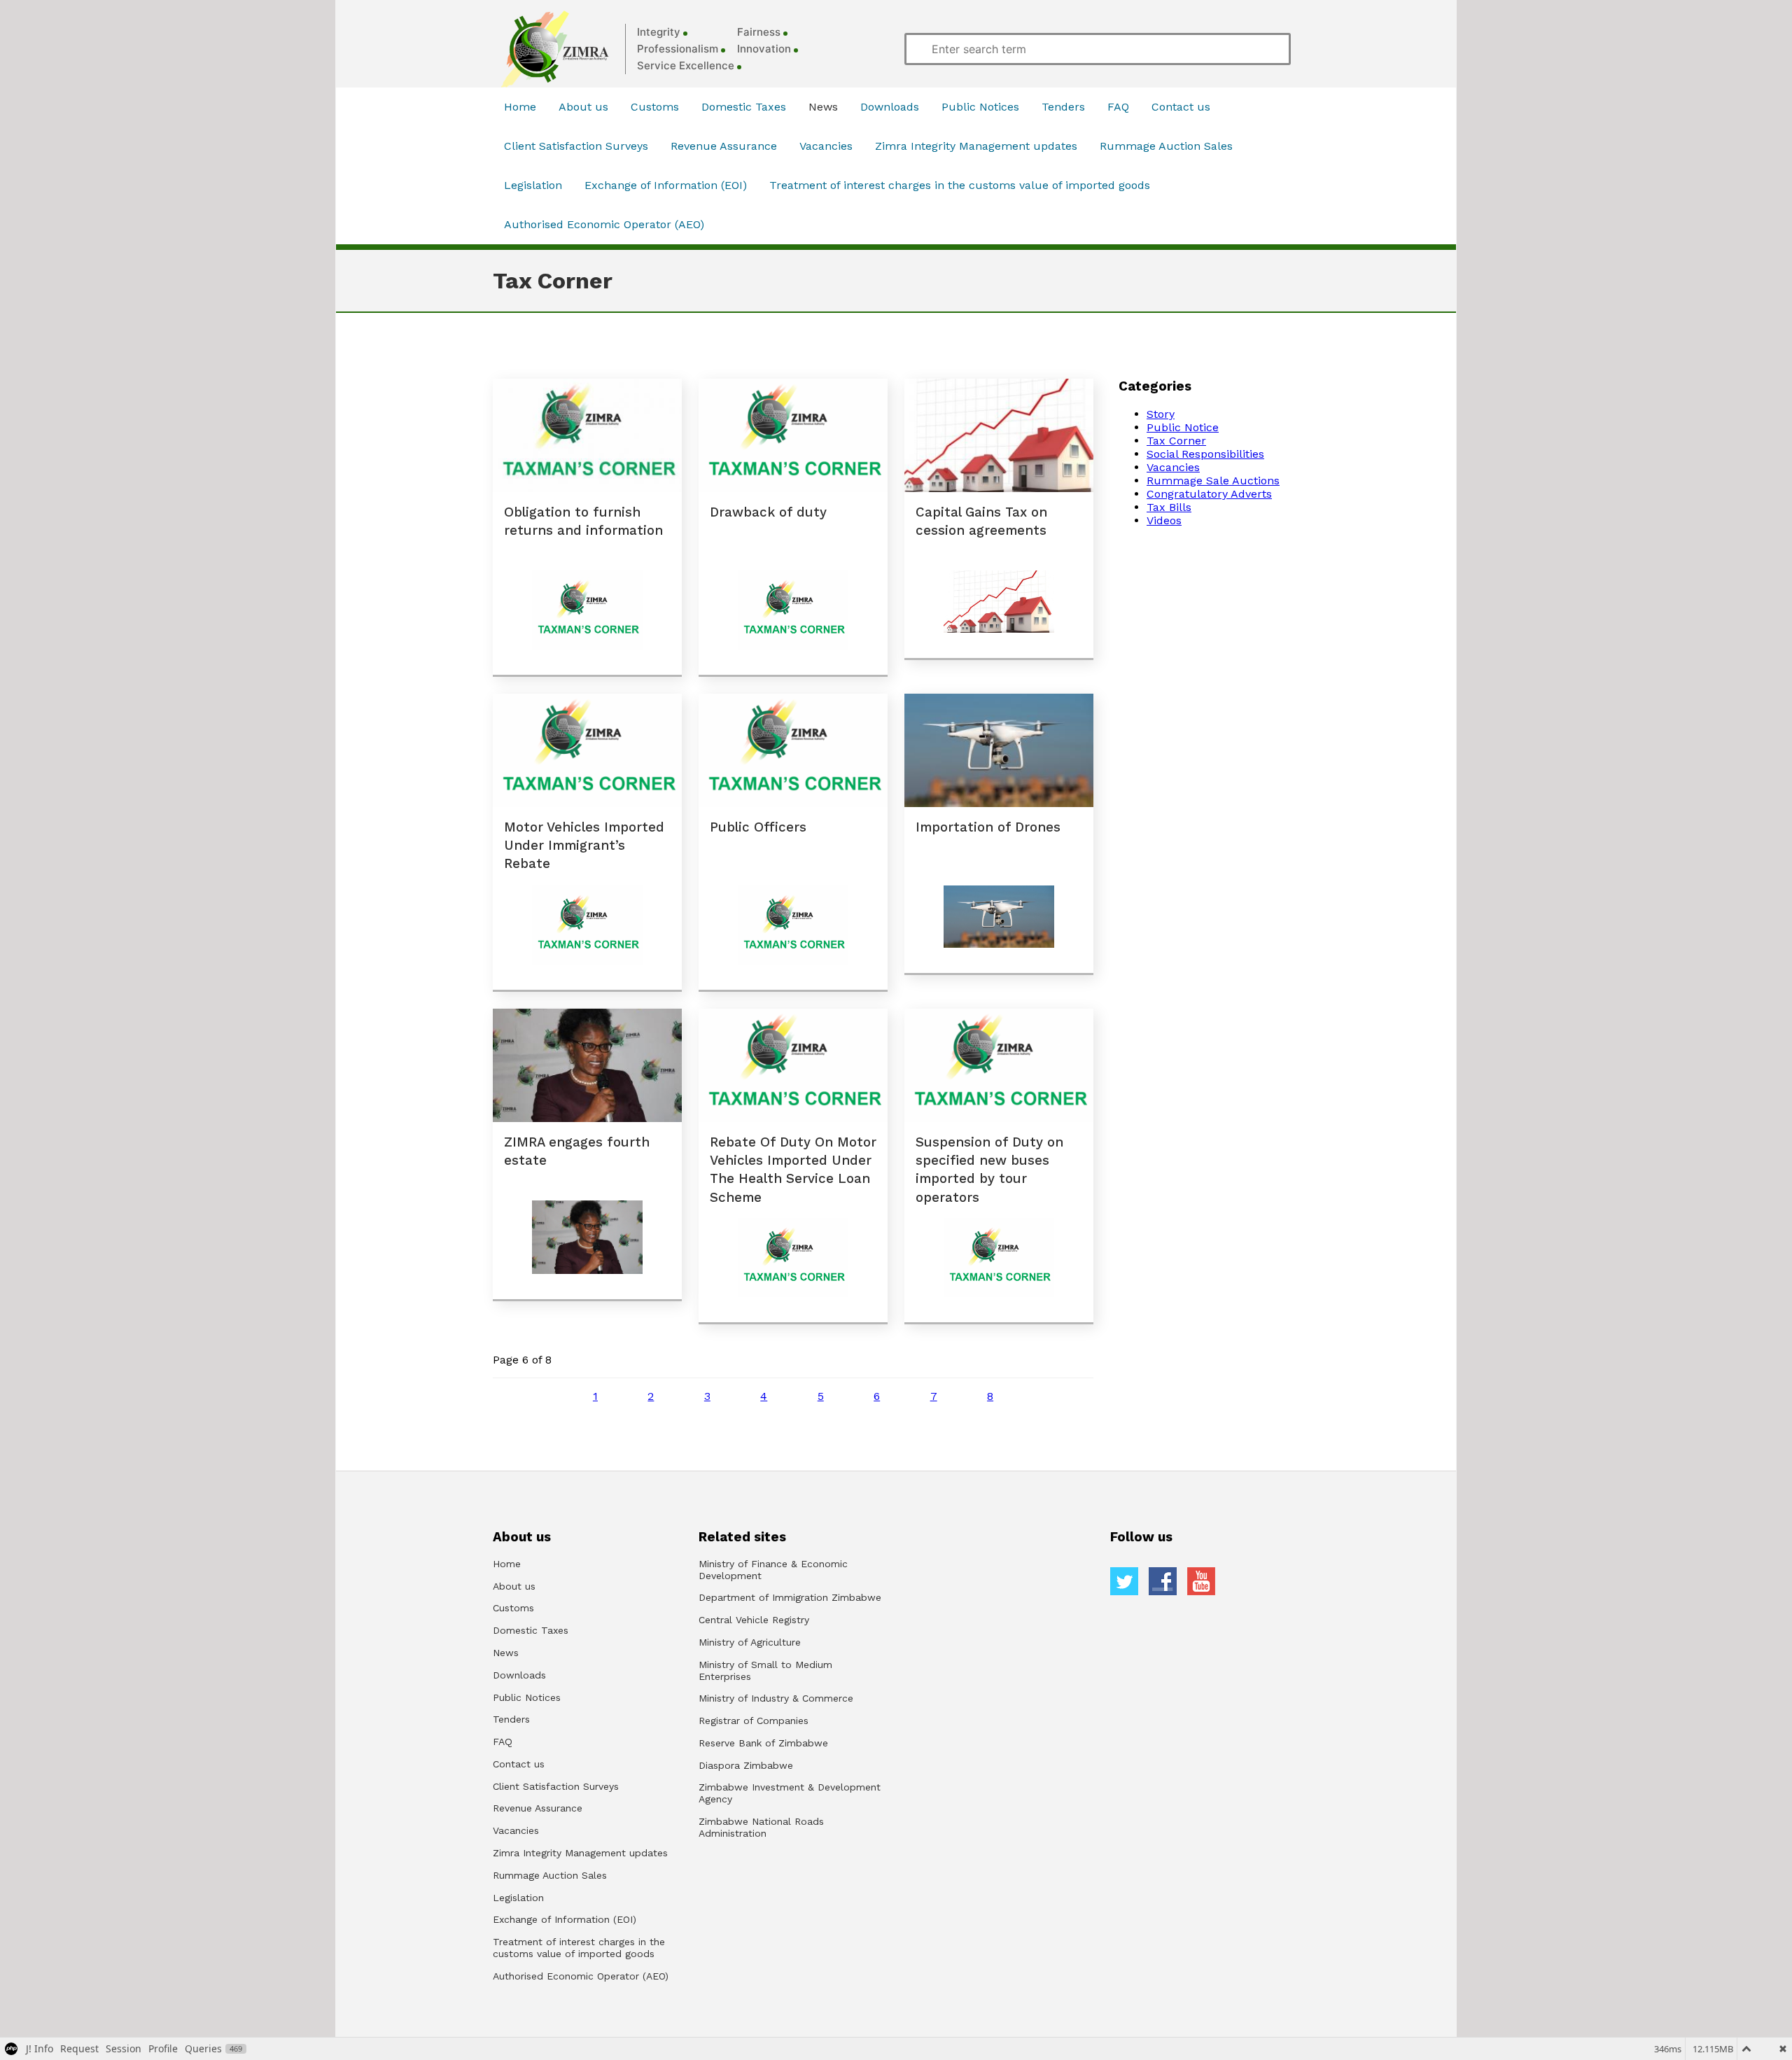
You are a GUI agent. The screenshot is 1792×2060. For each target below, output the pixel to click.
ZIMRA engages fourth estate (577, 1151)
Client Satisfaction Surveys (576, 146)
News (823, 107)
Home (520, 107)
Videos (1164, 520)
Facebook (1163, 1581)
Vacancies (826, 146)
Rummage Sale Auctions (1213, 481)
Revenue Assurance (724, 146)
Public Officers (758, 827)
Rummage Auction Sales (1166, 146)
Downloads (890, 107)
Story (1161, 414)
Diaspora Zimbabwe (746, 1765)
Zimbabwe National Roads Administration (761, 1827)
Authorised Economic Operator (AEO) (604, 224)
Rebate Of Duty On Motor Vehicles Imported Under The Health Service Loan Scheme (793, 1170)
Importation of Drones (988, 827)
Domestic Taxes (744, 107)
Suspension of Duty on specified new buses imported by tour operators (989, 1170)
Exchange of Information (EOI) (666, 185)
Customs (655, 107)
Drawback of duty (768, 512)
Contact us (1181, 107)
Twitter (1124, 1581)
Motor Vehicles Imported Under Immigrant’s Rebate (584, 846)
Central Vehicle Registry (754, 1620)
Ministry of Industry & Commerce (776, 1698)
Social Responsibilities (1205, 454)
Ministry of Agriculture (750, 1642)
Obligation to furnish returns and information (583, 521)
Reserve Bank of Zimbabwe (763, 1743)
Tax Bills (1169, 507)
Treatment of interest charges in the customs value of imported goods (960, 185)
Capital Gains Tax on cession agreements (981, 521)
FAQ (1118, 107)
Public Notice (1183, 427)
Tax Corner (1176, 441)
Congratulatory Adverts (1209, 494)
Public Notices (980, 107)
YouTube (1201, 1581)
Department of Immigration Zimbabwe (790, 1597)
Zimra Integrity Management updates (976, 146)
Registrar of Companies (754, 1721)
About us (583, 107)
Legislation (533, 185)
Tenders (1063, 107)
